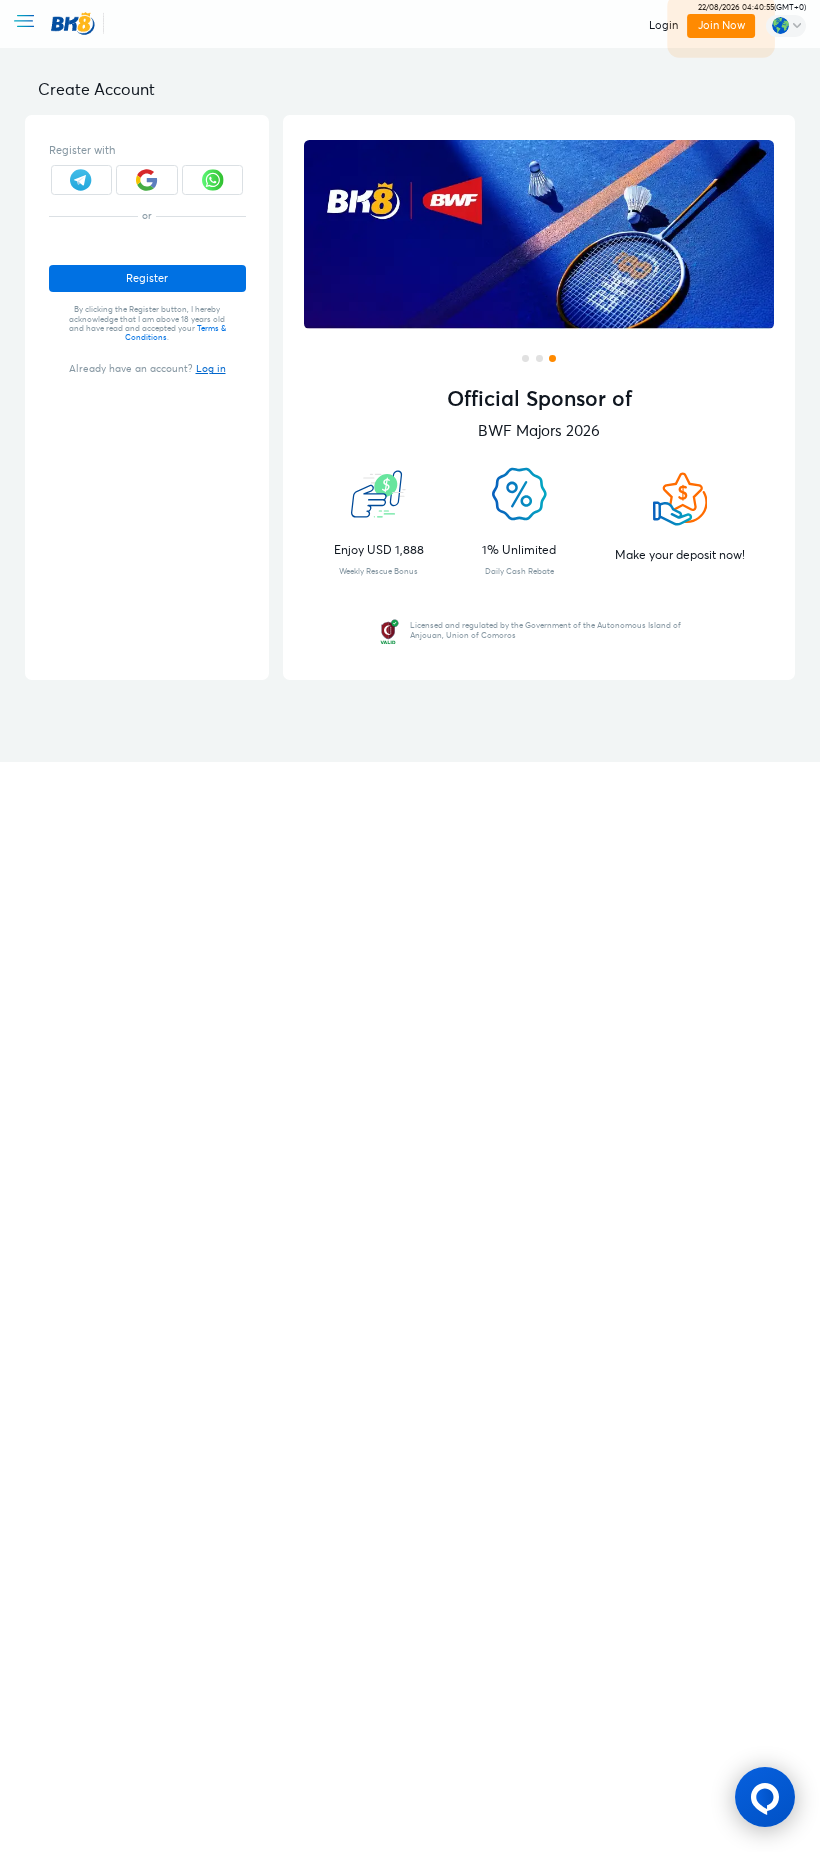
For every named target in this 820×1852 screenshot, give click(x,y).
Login (663, 25)
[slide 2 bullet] (539, 358)
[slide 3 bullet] (552, 358)
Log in (211, 369)
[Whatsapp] (213, 180)
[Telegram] (82, 180)
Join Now (721, 25)
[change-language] (786, 26)
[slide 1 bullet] (525, 358)
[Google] (147, 180)
